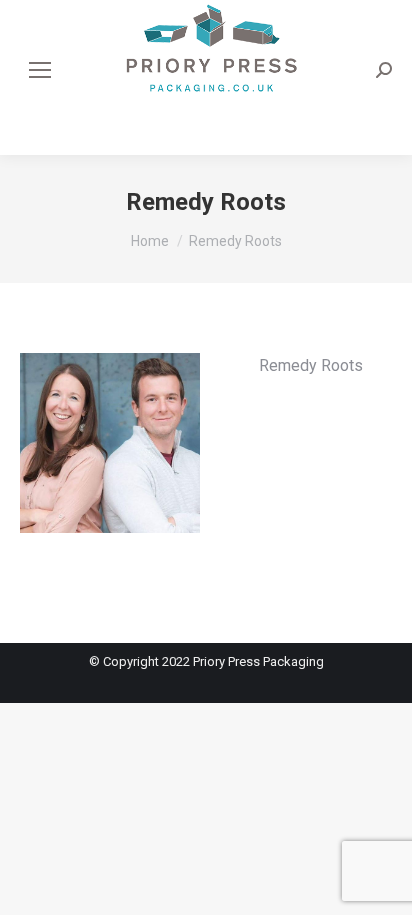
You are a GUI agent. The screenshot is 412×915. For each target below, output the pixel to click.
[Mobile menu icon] (40, 70)
